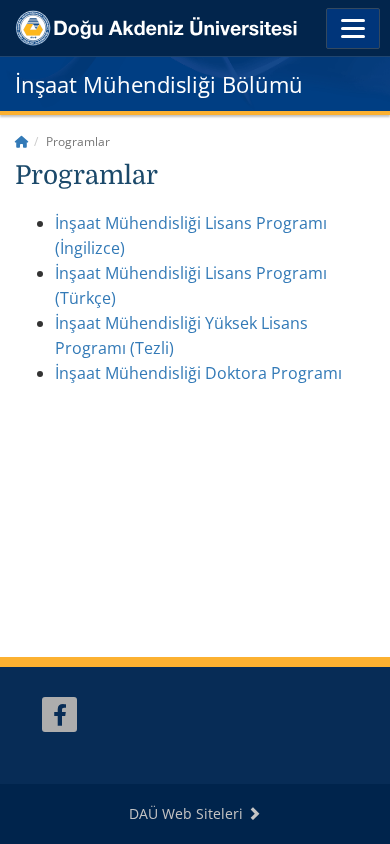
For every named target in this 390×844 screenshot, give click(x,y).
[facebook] (59, 714)
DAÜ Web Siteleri (188, 813)
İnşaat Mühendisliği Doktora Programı (198, 373)
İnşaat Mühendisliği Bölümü (159, 84)
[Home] (22, 141)
